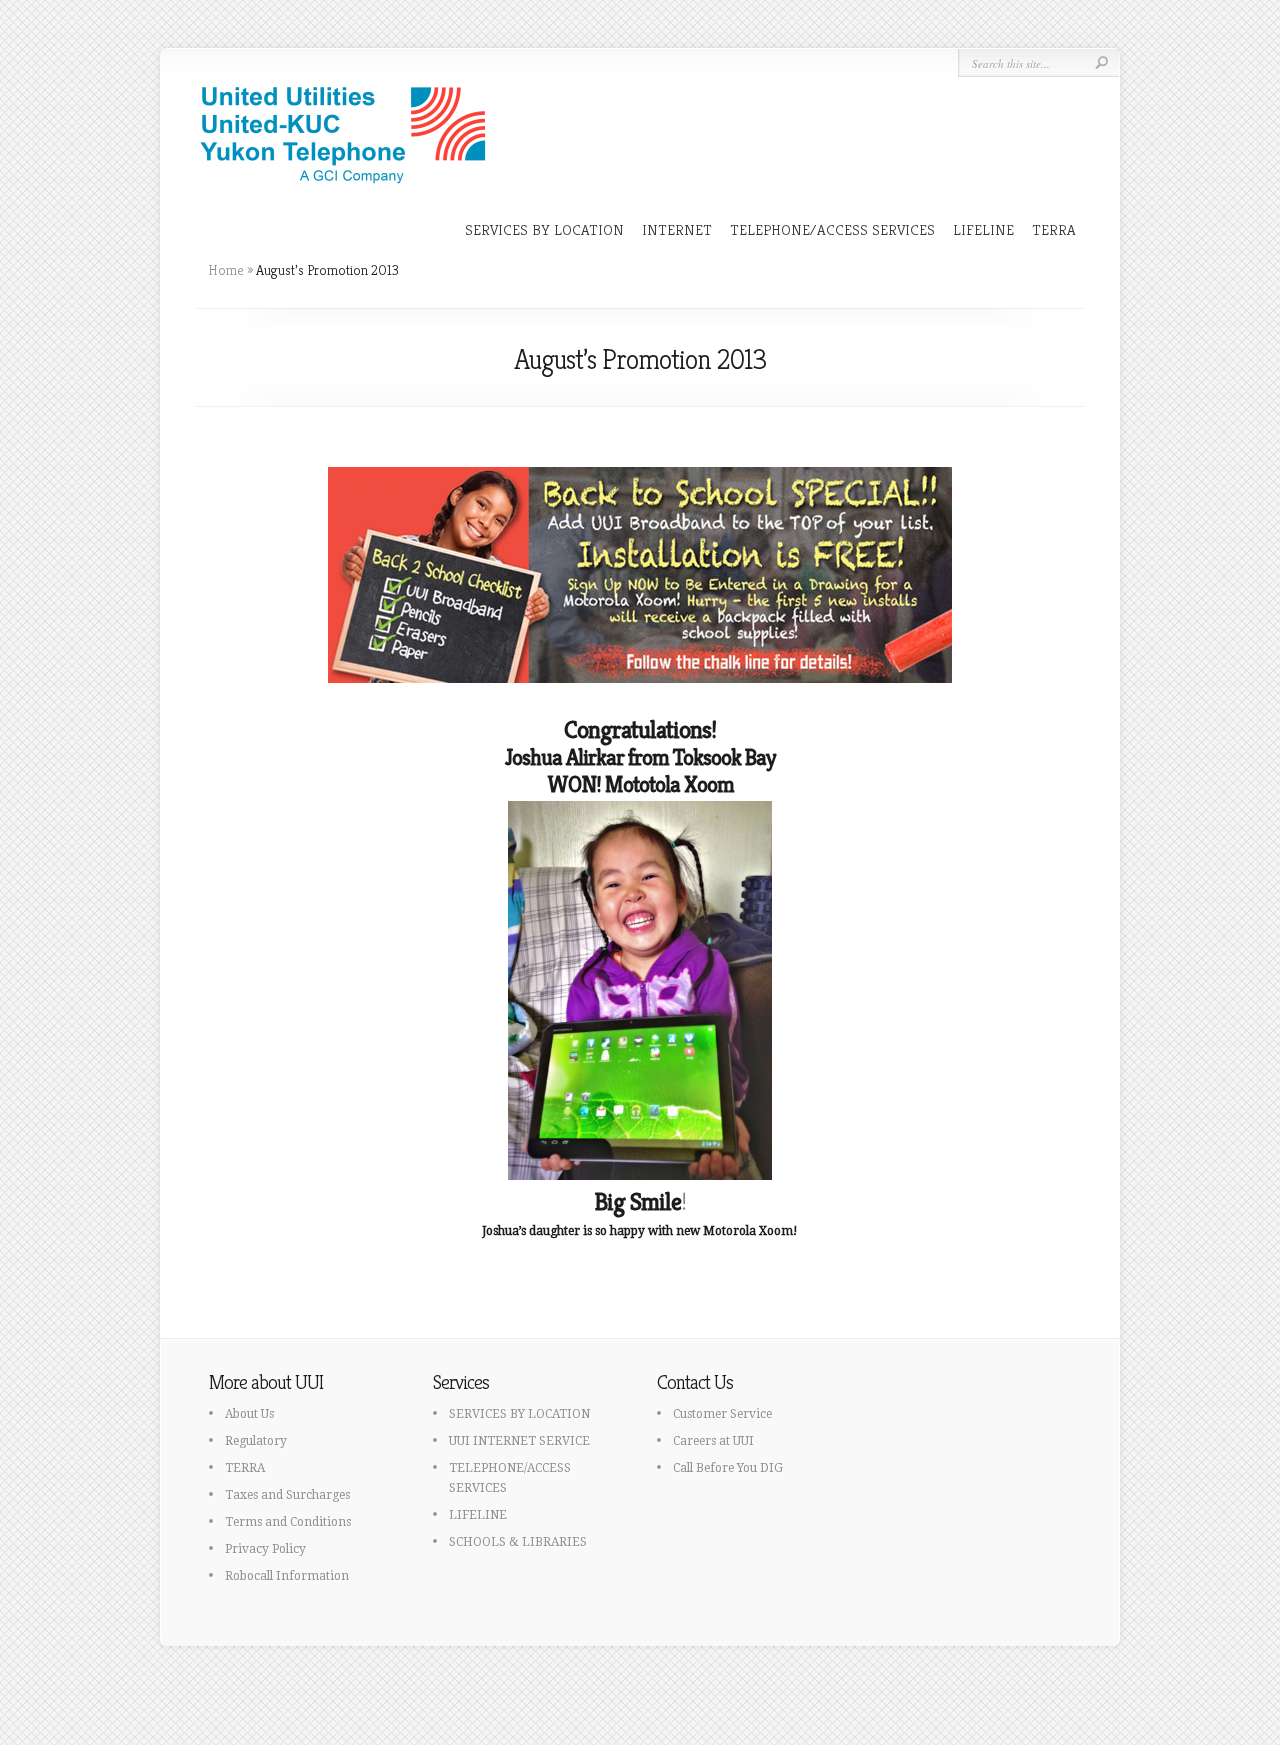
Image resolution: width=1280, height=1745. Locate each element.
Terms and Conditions (288, 1522)
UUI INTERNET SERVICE (519, 1441)
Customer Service (722, 1414)
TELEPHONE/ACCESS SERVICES (832, 229)
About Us (249, 1414)
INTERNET (677, 229)
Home (226, 270)
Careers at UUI (713, 1441)
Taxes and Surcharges (287, 1495)
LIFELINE (983, 229)
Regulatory (256, 1441)
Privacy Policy (265, 1549)
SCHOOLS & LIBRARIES (518, 1542)
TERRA (1054, 229)
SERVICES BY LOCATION (544, 229)
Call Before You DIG (728, 1468)
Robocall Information (287, 1576)
